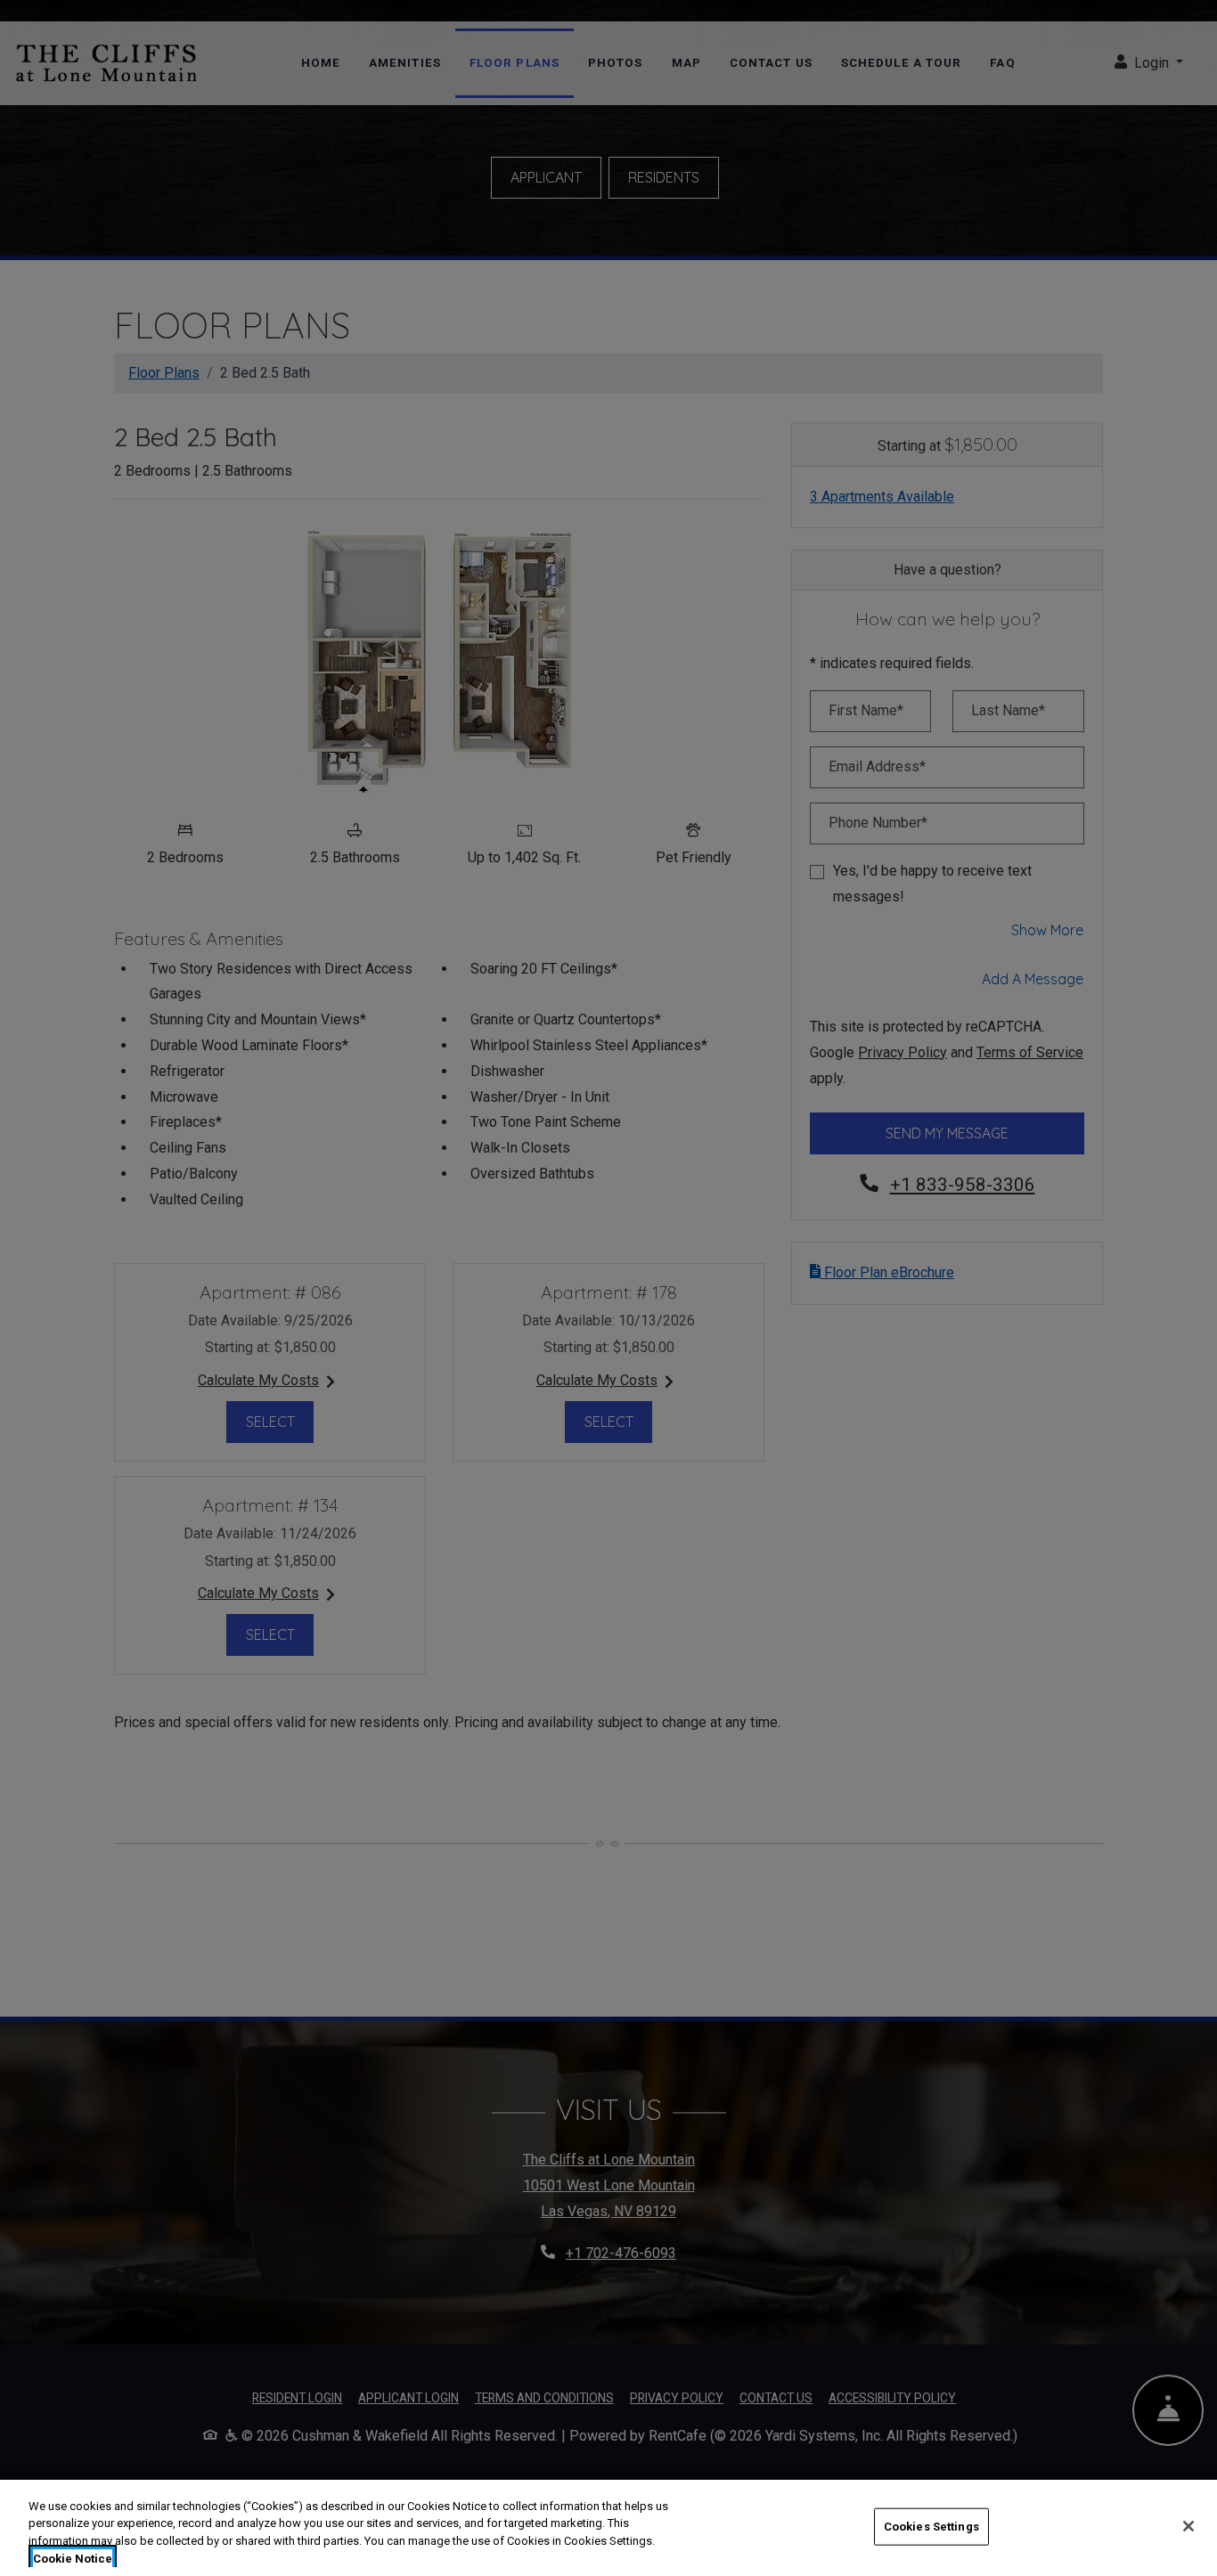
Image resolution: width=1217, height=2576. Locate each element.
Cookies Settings (931, 2527)
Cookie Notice (73, 2558)
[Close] (1188, 2526)
